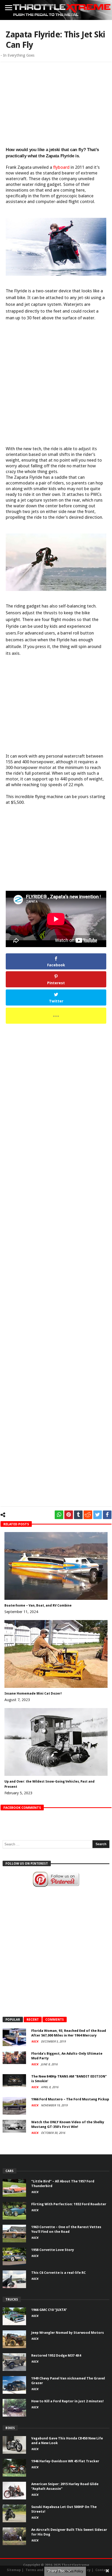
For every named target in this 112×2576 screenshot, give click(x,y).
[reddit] (88, 1515)
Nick (35, 2042)
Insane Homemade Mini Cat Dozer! (33, 1694)
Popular (13, 2020)
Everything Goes (21, 55)
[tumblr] (78, 1515)
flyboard (61, 167)
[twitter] (98, 1515)
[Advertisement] (56, 104)
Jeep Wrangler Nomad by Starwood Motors (68, 2333)
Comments (55, 2020)
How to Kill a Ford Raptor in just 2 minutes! (67, 2401)
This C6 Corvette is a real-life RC (58, 2273)
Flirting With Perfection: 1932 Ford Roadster (69, 2204)
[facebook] (107, 1515)
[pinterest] (69, 1515)
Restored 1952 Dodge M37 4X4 (56, 2355)
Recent (33, 2020)
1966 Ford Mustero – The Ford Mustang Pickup (70, 2099)
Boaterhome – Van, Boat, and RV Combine (38, 1606)
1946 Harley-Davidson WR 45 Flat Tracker (65, 2461)
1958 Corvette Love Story (53, 2250)
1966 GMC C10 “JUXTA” (49, 2310)
